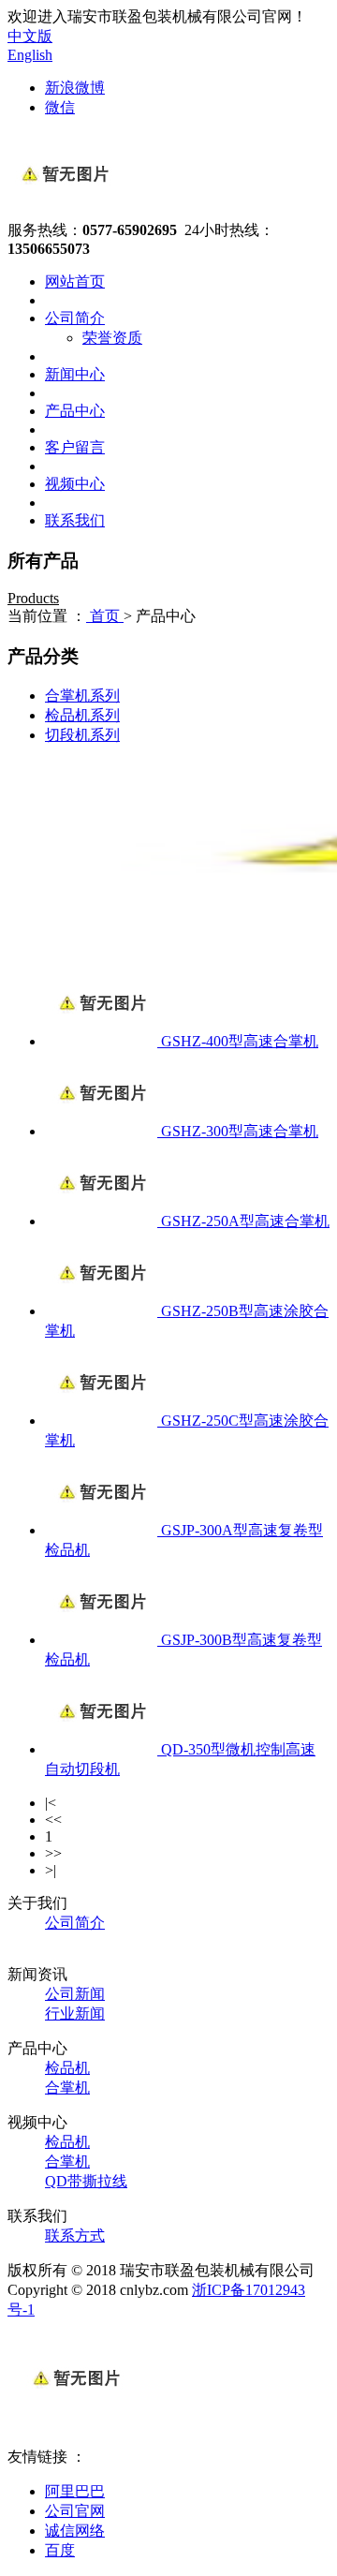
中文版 (30, 36)
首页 (105, 616)
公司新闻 (75, 1994)
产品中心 (75, 411)
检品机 (67, 2068)
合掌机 (67, 2087)
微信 (60, 107)
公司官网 (75, 2511)
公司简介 (75, 318)
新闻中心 (75, 374)
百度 (60, 2550)
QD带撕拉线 (86, 2181)
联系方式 (75, 2235)
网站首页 (75, 281)
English (30, 55)
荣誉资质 (112, 338)
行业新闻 (75, 2013)
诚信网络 (75, 2531)
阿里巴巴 (75, 2491)
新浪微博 (75, 88)
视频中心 (75, 484)
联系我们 (75, 520)
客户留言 (75, 447)
